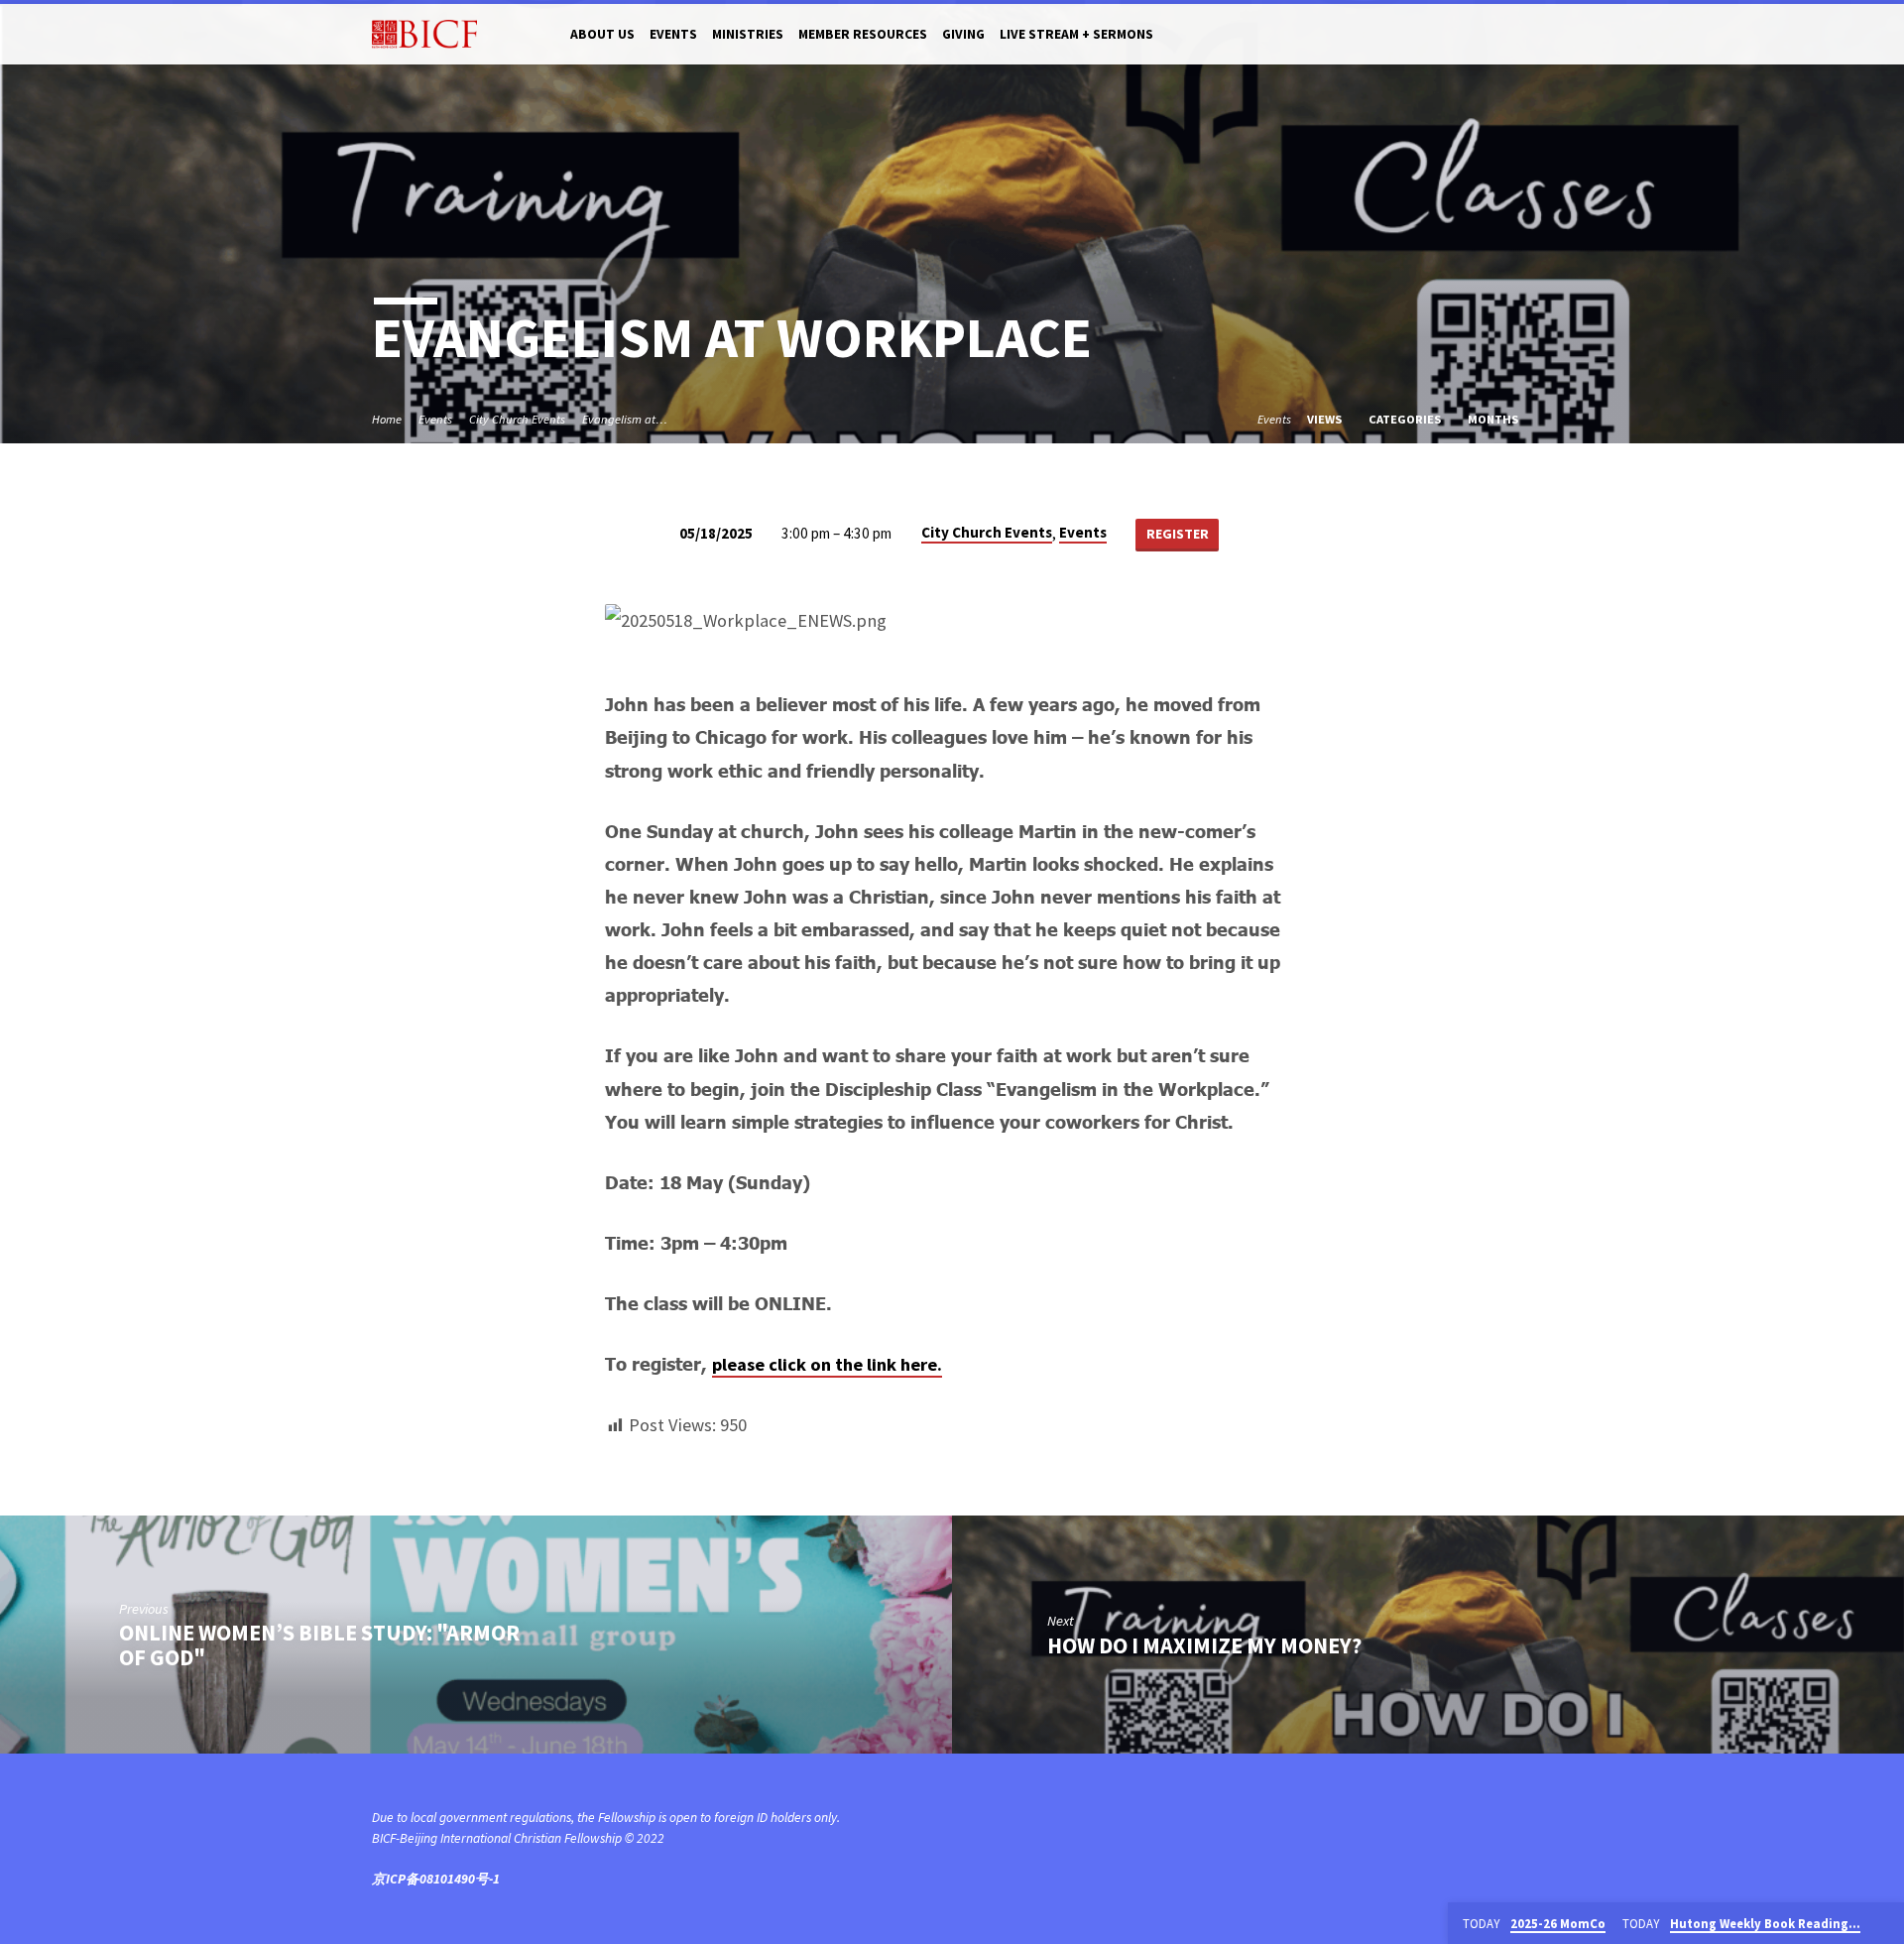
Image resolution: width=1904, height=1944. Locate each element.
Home (387, 419)
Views (1326, 419)
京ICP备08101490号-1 (436, 1879)
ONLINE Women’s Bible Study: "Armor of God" (319, 1645)
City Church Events (517, 419)
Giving (963, 34)
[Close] (1885, 1924)
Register (1178, 534)
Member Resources (863, 34)
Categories (1406, 419)
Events (673, 34)
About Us (602, 34)
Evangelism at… (625, 419)
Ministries (748, 34)
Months (1494, 419)
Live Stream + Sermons (1076, 34)
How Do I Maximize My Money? (1204, 1645)
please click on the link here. (827, 1364)
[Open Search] (1524, 35)
